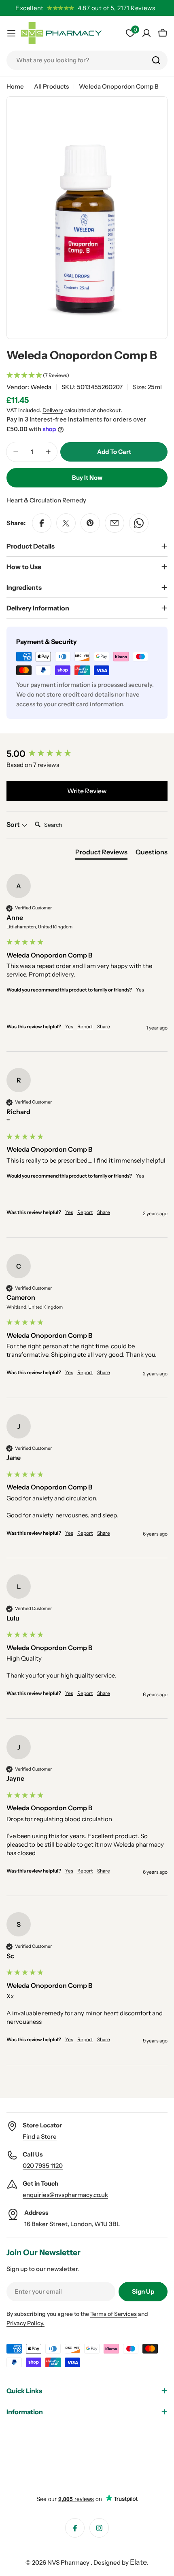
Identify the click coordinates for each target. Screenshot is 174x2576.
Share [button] (104, 1026)
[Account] (146, 33)
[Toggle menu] (11, 33)
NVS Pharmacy (69, 2562)
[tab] (101, 854)
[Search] (156, 60)
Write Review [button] (87, 791)
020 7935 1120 (43, 2166)
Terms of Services (114, 2314)
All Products (51, 86)
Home (15, 86)
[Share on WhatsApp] (139, 523)
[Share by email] (115, 523)
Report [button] (85, 1026)
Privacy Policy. (25, 2323)
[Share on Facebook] (42, 523)
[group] (87, 754)
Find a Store (40, 2136)
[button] (87, 376)
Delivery (53, 410)
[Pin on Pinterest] (90, 523)
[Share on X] (66, 523)
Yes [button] (69, 1026)
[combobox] (87, 60)
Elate (138, 2562)
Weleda (41, 387)
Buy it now (87, 478)
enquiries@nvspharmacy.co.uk (65, 2195)
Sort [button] (14, 824)
